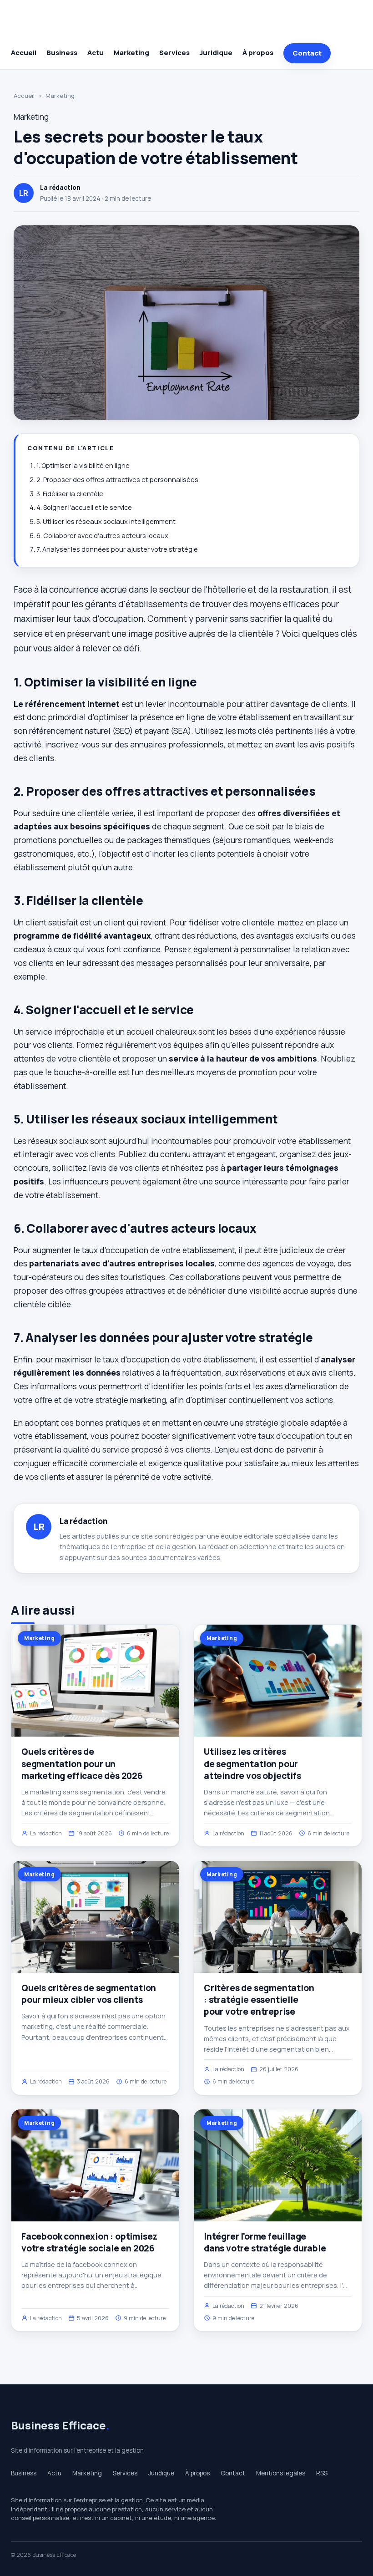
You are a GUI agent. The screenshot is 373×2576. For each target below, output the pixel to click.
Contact (307, 53)
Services (174, 53)
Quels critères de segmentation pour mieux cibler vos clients (89, 1994)
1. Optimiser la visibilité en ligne (83, 465)
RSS (322, 2473)
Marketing (131, 53)
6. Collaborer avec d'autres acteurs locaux (102, 536)
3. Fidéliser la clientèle (70, 494)
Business (62, 53)
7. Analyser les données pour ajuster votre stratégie (117, 549)
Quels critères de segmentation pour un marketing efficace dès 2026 (82, 1763)
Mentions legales (281, 2473)
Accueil (24, 53)
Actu (96, 53)
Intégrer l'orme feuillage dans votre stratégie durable (265, 2242)
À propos (258, 53)
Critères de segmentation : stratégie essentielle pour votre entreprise (259, 2000)
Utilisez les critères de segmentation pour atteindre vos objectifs (252, 1763)
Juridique (216, 53)
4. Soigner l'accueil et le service (84, 507)
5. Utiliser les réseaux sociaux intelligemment (106, 521)
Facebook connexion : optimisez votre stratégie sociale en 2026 (89, 2242)
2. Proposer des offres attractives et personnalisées (117, 480)
